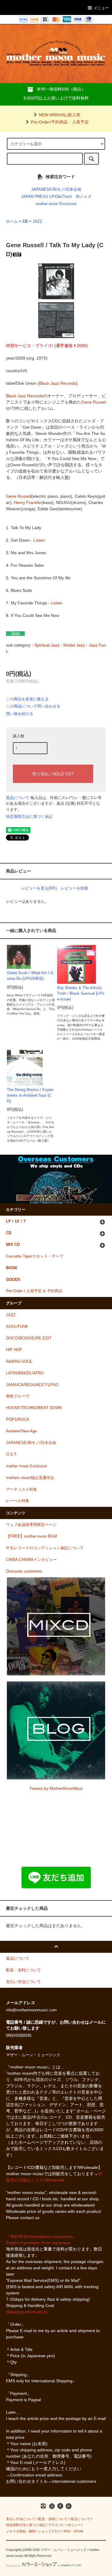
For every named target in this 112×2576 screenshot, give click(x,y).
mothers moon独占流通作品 (30, 1478)
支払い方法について (21, 2519)
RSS (67, 2531)
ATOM (78, 2531)
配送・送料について (53, 2519)
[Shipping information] (27, 2312)
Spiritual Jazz (47, 645)
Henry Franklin (28, 502)
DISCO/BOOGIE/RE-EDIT (29, 1338)
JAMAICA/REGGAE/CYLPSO (32, 1385)
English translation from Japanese (38, 2243)
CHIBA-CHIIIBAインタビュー (31, 1560)
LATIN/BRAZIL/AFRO (25, 1373)
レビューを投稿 (75, 888)
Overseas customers (24, 1571)
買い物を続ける (20, 714)
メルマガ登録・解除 (21, 2531)
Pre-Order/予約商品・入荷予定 (60, 122)
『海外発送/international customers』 (41, 2236)
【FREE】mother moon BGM (32, 1536)
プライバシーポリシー (65, 2525)
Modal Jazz (74, 645)
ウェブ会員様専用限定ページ (31, 1525)
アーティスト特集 (22, 1489)
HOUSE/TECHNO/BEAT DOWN (34, 1408)
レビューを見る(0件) (39, 888)
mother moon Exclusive (56, 204)
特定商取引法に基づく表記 (29, 816)
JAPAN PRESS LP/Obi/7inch (46, 197)
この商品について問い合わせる (33, 706)
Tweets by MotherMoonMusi (56, 1788)
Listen (39, 540)
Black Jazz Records (58, 383)
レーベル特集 (18, 1501)
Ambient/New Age (21, 1431)
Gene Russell (19, 496)
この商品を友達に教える (27, 699)
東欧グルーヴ (18, 1396)
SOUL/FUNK (17, 1327)
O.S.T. (12, 1454)
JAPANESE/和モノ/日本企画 (56, 190)
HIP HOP (14, 1350)
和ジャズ (84, 197)
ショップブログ (50, 2531)
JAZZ (37, 221)
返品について (18, 798)
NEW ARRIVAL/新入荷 (60, 115)
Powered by (13, 2566)
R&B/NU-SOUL (19, 1362)
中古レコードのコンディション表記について (45, 1548)
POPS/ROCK (18, 1420)
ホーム (12, 221)
